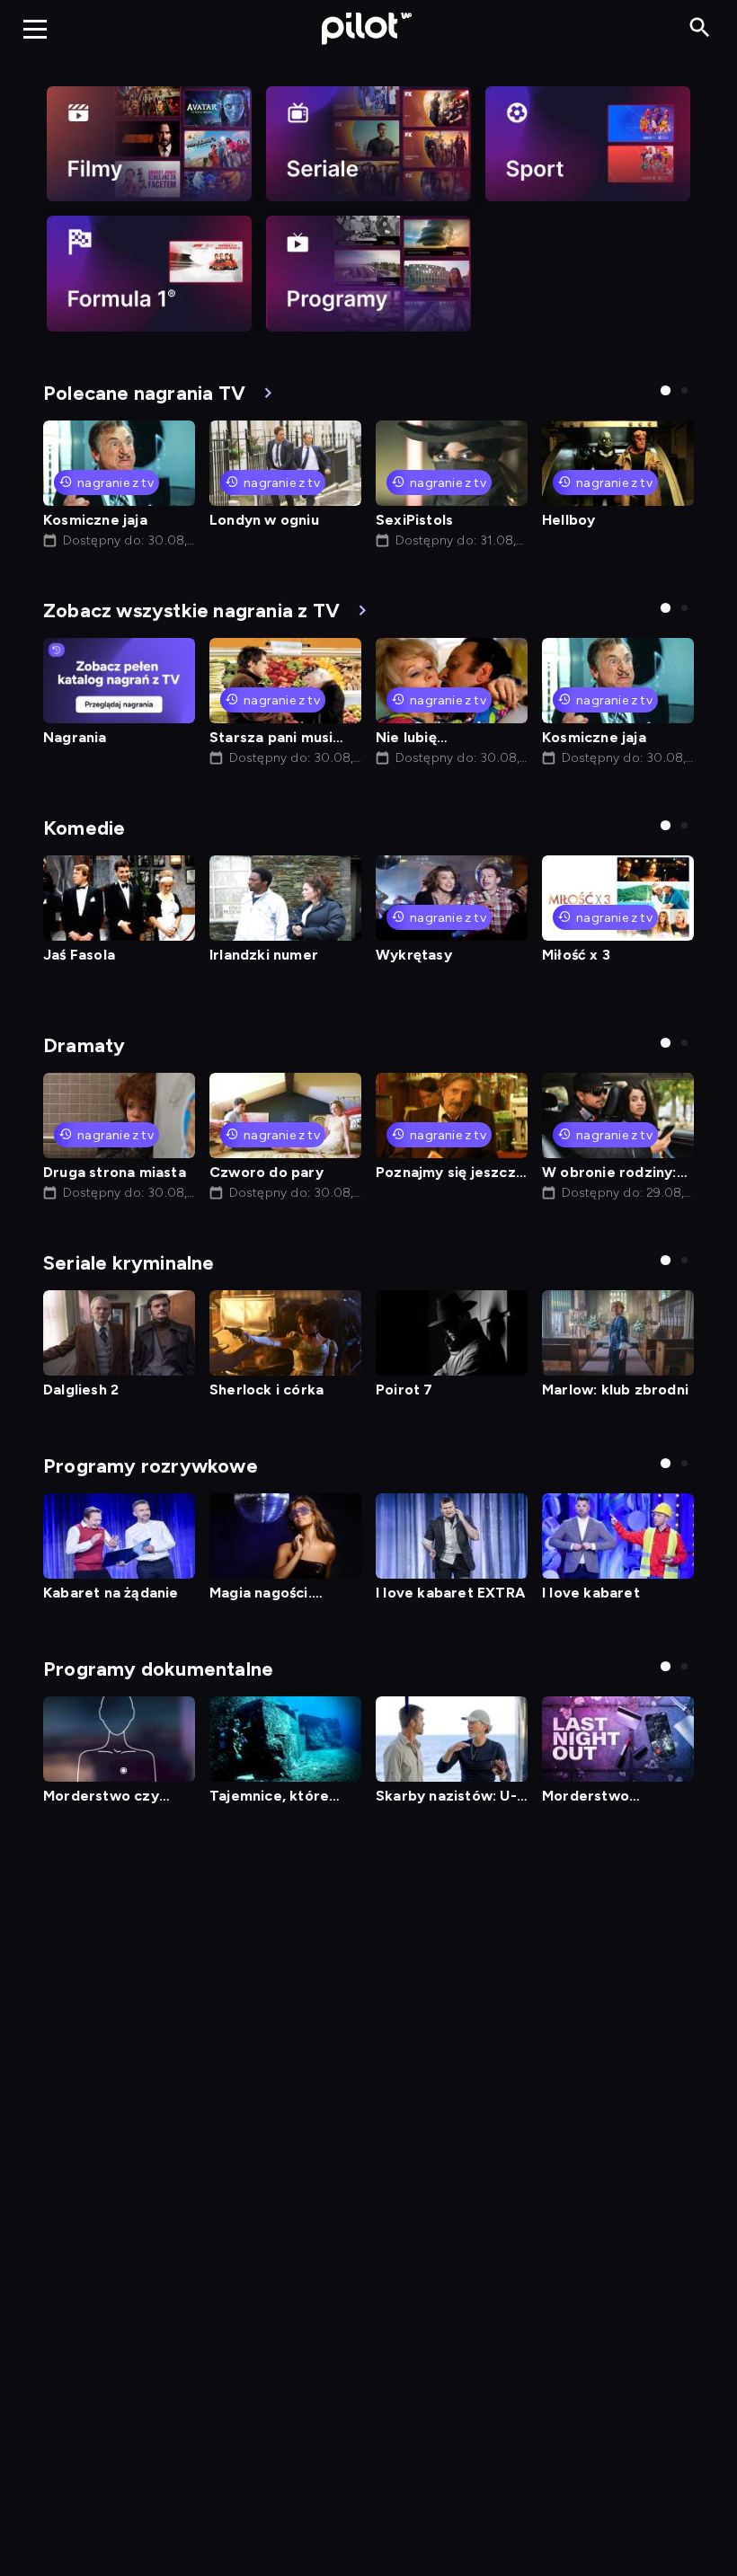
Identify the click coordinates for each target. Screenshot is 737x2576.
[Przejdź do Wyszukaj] (700, 28)
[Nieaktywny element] (149, 144)
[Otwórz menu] (35, 29)
